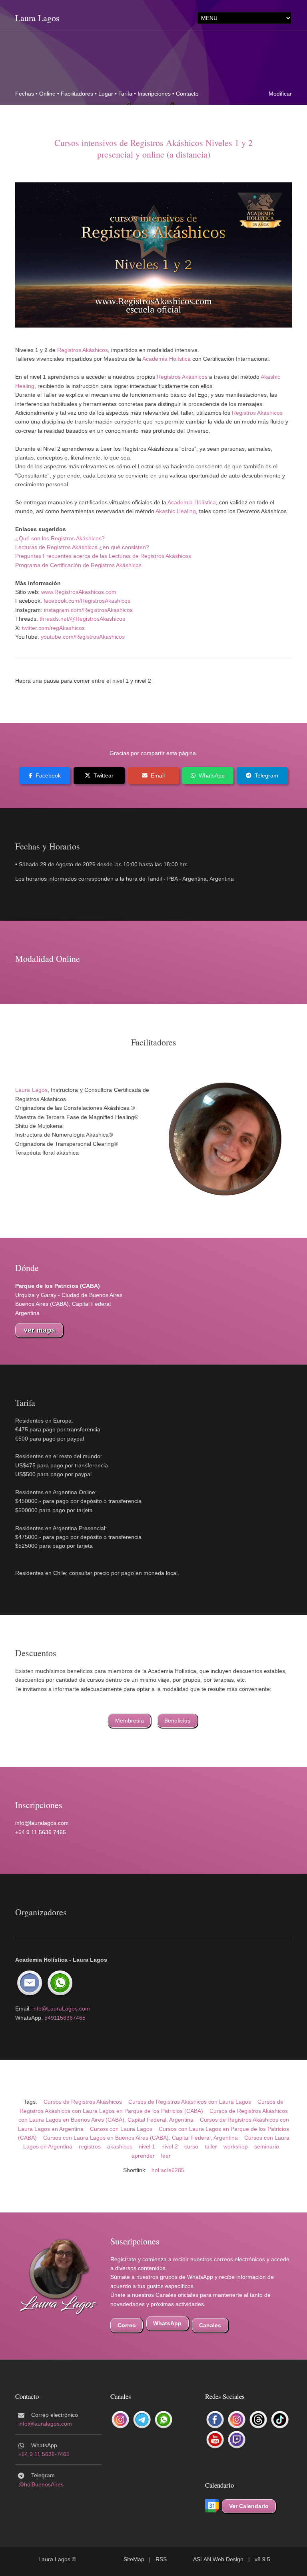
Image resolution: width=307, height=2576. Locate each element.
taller (211, 2146)
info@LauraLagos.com (61, 2008)
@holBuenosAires (41, 2484)
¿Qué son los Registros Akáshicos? (60, 538)
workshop (236, 2146)
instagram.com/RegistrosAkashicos (88, 610)
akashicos (120, 2146)
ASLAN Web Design (218, 2559)
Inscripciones (154, 94)
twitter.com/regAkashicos (53, 628)
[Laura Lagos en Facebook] (215, 2420)
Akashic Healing (176, 511)
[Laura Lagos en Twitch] (237, 2440)
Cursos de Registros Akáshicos (83, 2102)
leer (166, 2156)
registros (90, 2146)
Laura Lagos (37, 18)
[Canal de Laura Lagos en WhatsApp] (163, 2420)
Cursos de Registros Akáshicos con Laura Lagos (190, 2102)
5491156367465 (65, 2018)
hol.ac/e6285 (168, 2170)
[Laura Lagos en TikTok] (280, 2420)
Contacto (187, 94)
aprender (143, 2156)
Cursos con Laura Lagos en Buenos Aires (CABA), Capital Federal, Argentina (141, 2138)
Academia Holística (166, 359)
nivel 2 (170, 2146)
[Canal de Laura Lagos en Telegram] (142, 2420)
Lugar (106, 94)
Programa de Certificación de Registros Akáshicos (78, 565)
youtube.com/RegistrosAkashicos (83, 637)
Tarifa (125, 94)
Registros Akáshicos (83, 350)
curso (191, 2146)
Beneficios (177, 1721)
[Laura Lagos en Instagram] (237, 2420)
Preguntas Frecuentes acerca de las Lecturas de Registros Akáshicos (103, 556)
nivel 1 (147, 2146)
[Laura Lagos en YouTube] (215, 2440)
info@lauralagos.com (45, 2424)
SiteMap (134, 2559)
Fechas (25, 94)
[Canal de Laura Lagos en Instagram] (120, 2420)
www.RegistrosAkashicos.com (79, 592)
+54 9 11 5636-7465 (44, 2454)
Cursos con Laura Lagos (121, 2129)
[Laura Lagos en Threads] (258, 2420)
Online (47, 94)
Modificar (280, 94)
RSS (161, 2559)
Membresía (130, 1721)
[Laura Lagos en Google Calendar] (212, 2506)
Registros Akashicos (257, 413)
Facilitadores (77, 94)
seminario (267, 2146)
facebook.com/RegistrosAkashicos (87, 601)
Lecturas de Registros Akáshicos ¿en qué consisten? (82, 547)
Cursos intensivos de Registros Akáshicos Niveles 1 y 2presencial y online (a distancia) (153, 148)
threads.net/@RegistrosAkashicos (82, 619)
